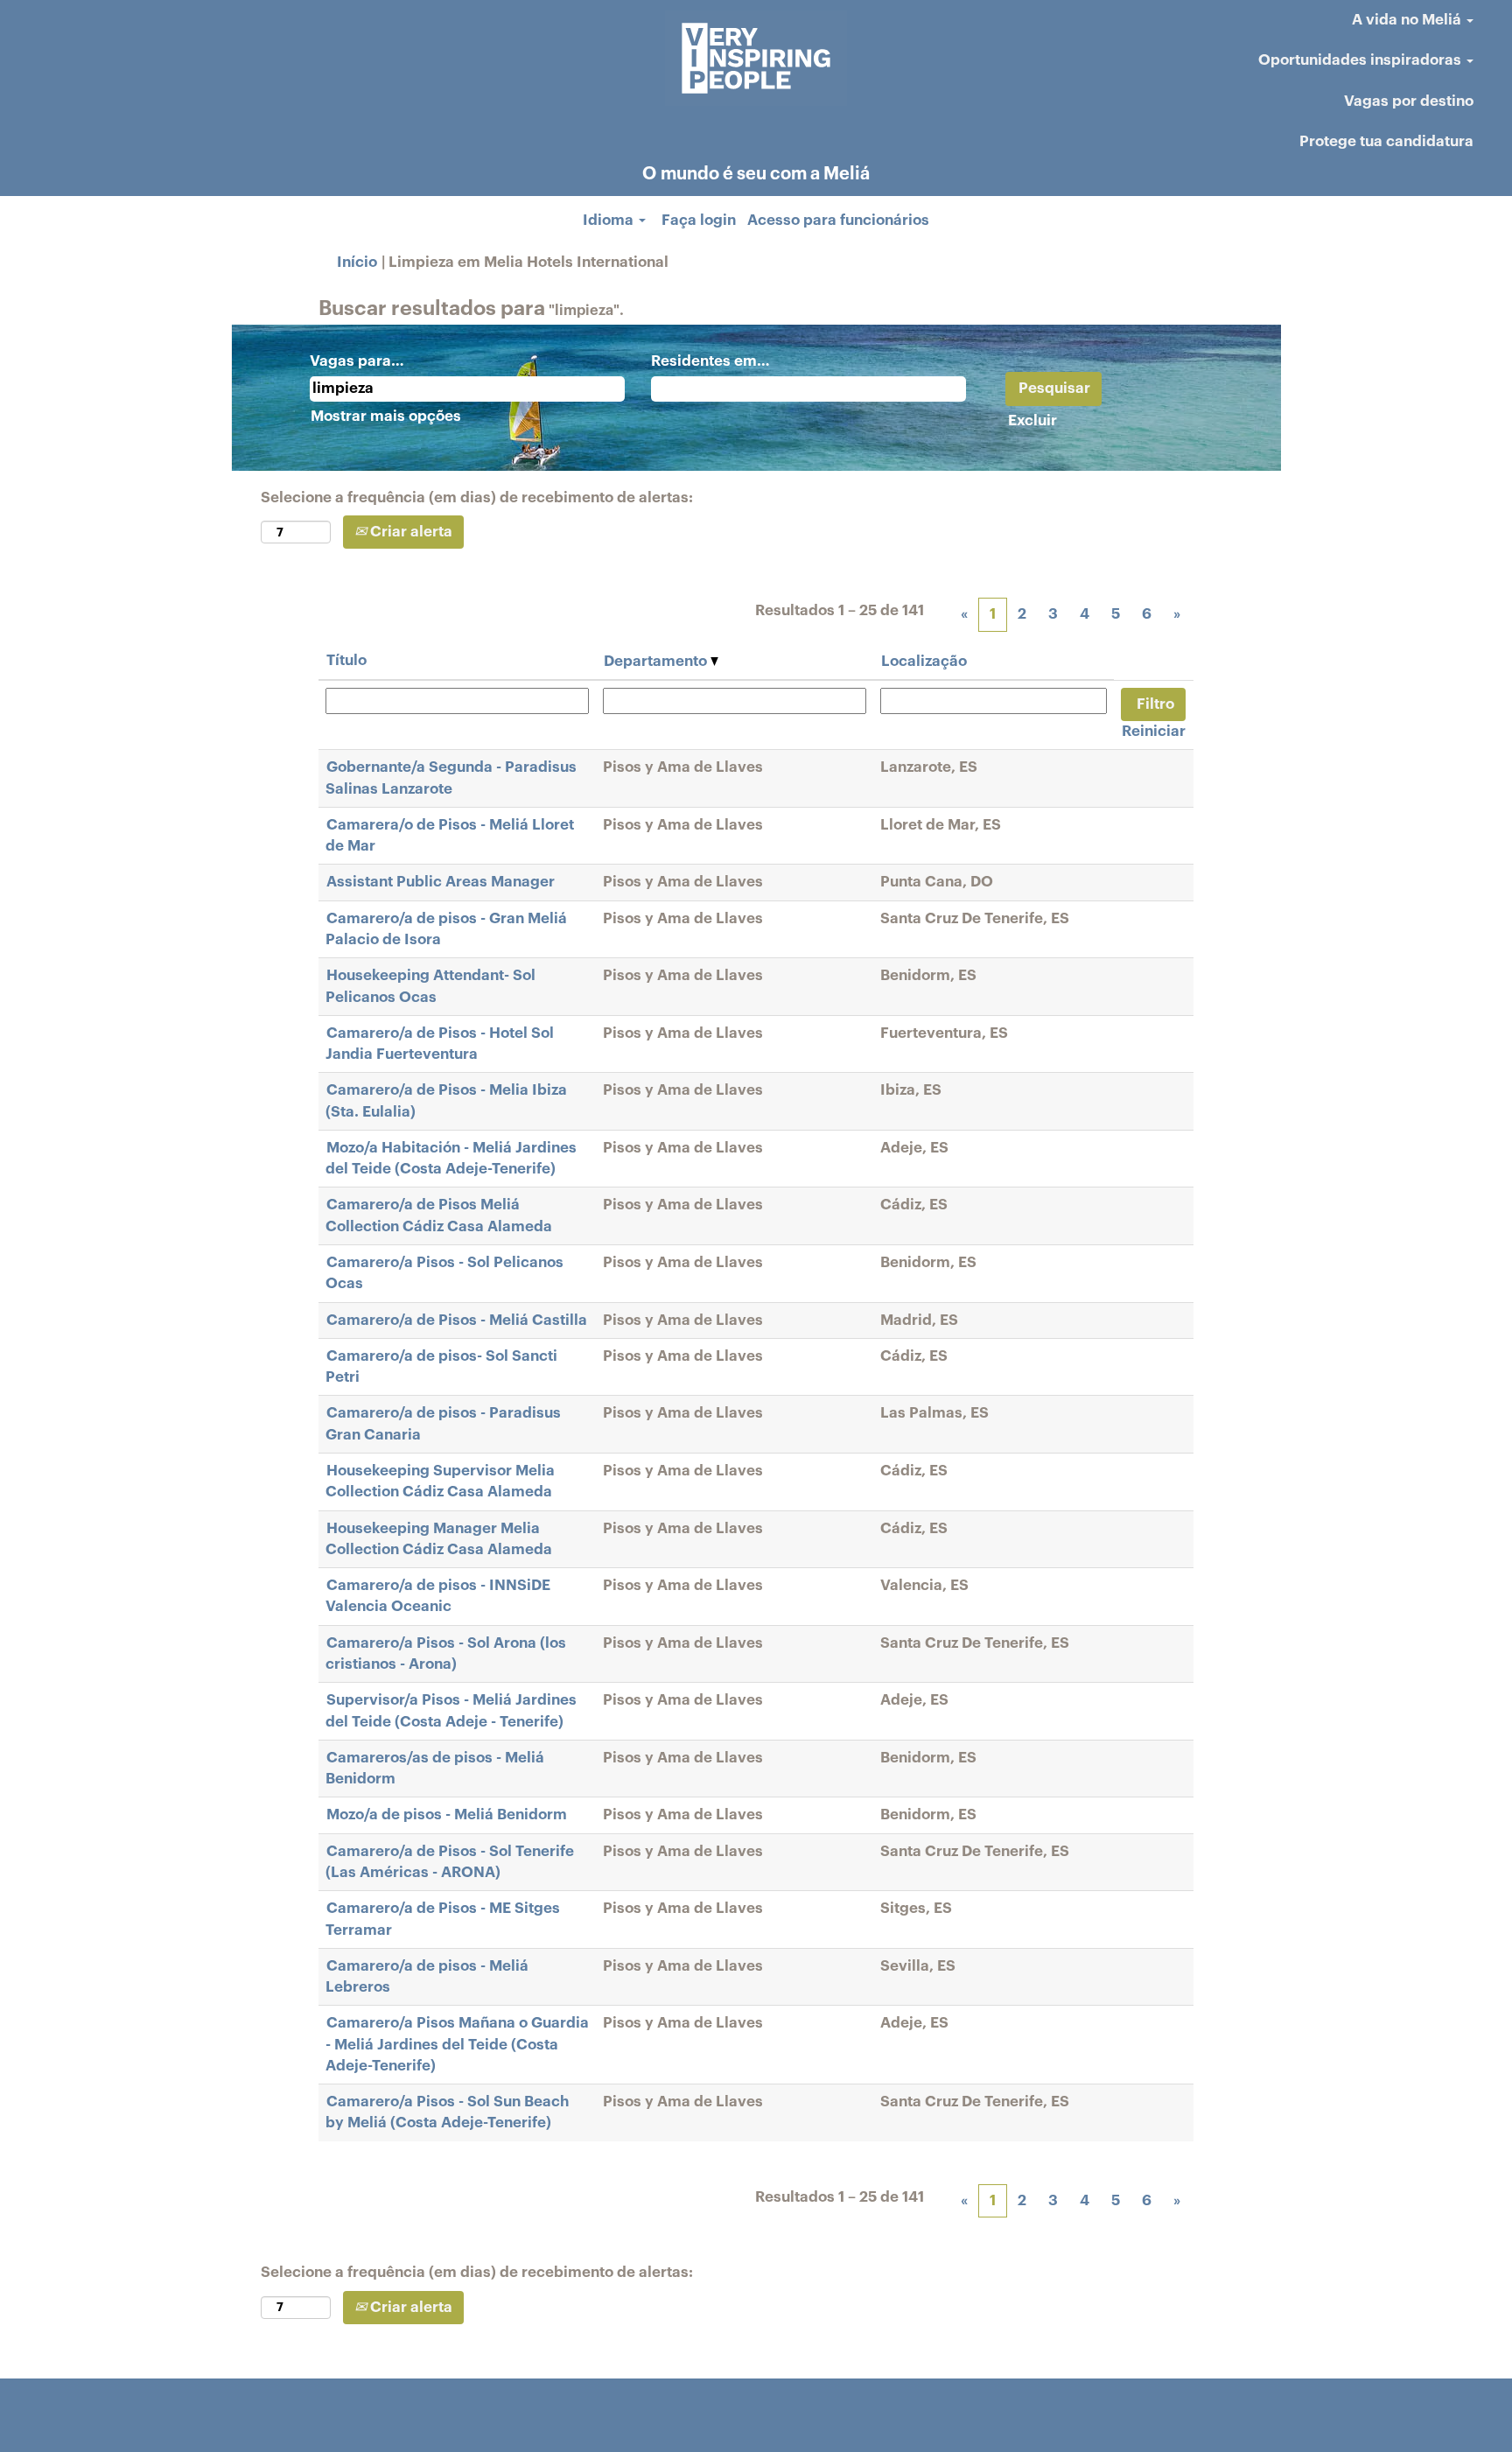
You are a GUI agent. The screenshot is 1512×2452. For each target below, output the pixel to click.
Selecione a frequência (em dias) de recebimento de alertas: (477, 497)
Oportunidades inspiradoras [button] (1361, 60)
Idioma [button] (610, 220)
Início (357, 262)
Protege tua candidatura (1386, 141)
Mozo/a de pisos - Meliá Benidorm (447, 1814)
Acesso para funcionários (838, 220)
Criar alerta (409, 532)
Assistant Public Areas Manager (441, 882)
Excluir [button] (1032, 420)
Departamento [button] (657, 661)
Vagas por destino (1409, 101)
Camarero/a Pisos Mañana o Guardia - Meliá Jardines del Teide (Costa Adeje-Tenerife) (457, 2044)
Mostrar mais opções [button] (386, 416)
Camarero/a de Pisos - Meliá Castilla (457, 1320)
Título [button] (346, 660)
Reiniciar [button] (1154, 731)
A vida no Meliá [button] (1408, 20)
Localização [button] (924, 661)
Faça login (699, 220)
